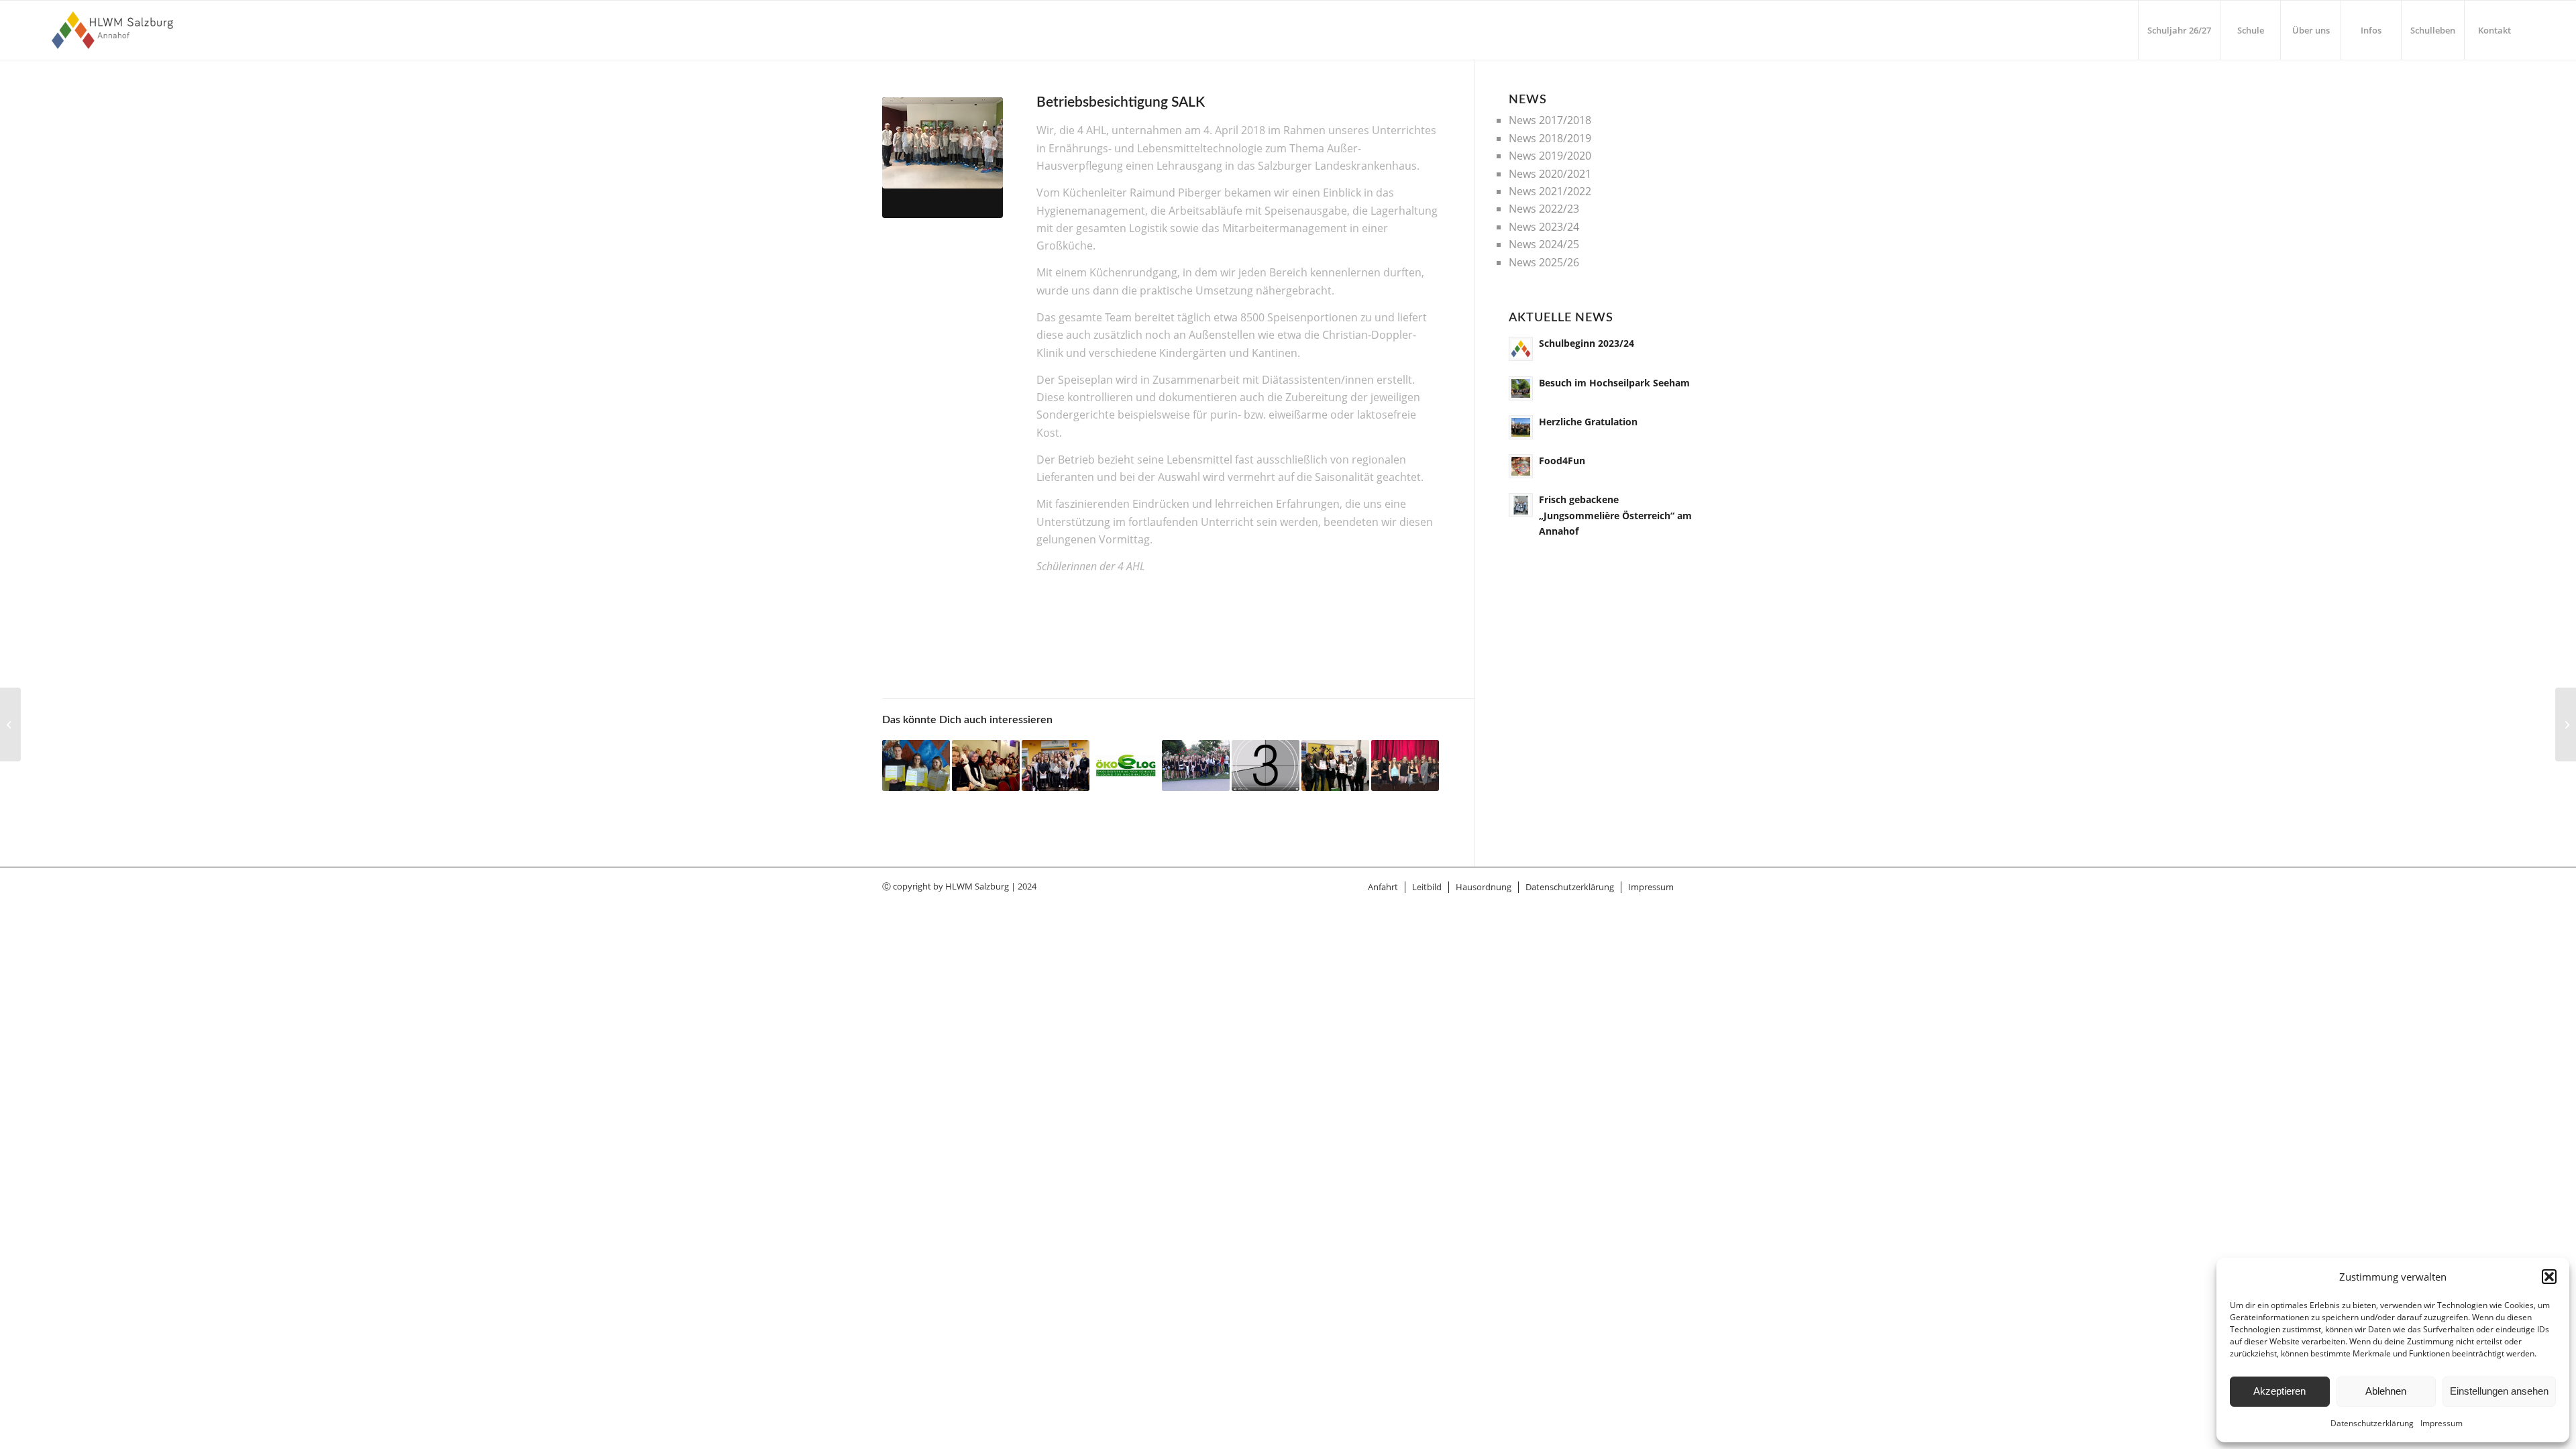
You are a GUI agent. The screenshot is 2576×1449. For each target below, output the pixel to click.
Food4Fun (1562, 461)
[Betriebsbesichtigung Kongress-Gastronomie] (1056, 766)
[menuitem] (2179, 30)
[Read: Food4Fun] (1521, 466)
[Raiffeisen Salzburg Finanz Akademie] (916, 766)
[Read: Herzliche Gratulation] (1521, 427)
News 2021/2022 (1550, 191)
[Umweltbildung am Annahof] (1125, 766)
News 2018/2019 (1550, 138)
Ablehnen (2386, 1391)
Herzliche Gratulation (1588, 422)
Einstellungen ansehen (2499, 1391)
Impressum (2441, 1423)
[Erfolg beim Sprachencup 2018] (1335, 766)
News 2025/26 (1544, 262)
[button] (2549, 1277)
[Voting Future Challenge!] (1266, 766)
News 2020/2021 (1550, 174)
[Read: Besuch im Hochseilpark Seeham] (1521, 388)
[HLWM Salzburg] (114, 30)
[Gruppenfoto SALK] (943, 158)
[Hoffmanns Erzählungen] (986, 766)
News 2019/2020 (1550, 156)
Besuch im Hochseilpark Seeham (1614, 383)
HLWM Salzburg (977, 886)
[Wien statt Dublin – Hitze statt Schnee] (1196, 766)
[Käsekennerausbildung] (10, 724)
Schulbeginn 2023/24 (1587, 343)
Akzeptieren (2279, 1391)
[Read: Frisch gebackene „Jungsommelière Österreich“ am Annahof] (1521, 505)
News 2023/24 (1544, 227)
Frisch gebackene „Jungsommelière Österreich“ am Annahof (1615, 515)
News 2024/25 (1544, 244)
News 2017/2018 (1550, 120)
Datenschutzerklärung (2372, 1423)
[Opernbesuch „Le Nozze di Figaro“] (1405, 766)
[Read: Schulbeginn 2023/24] (1521, 349)
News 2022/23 (1544, 209)
